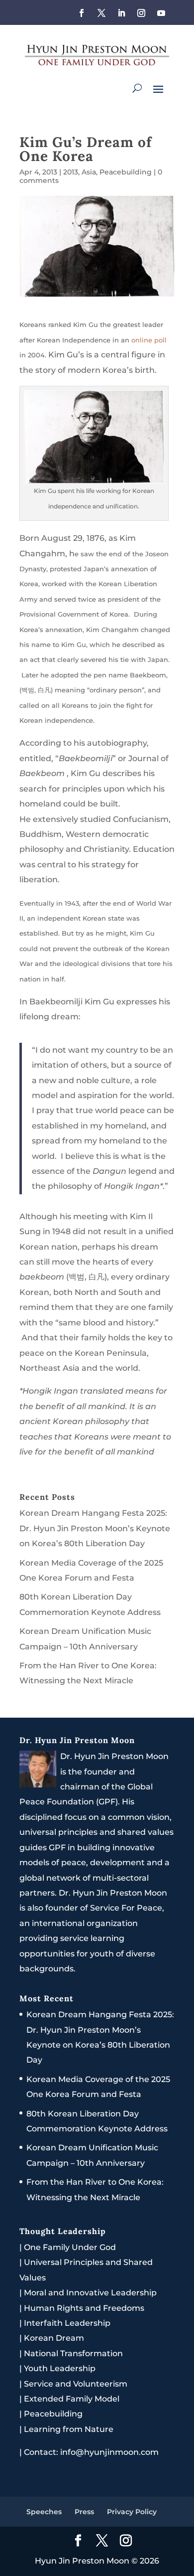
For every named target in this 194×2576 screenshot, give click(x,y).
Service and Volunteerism (76, 2384)
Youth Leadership (60, 2368)
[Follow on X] (101, 13)
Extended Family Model (72, 2399)
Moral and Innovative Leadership (90, 2293)
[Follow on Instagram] (141, 13)
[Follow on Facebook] (82, 13)
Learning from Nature (69, 2429)
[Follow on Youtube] (161, 13)
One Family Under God (70, 2247)
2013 (71, 172)
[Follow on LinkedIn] (121, 13)
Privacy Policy (132, 2512)
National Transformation (73, 2353)
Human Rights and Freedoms (84, 2308)
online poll (149, 340)
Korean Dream (54, 2338)
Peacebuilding (126, 172)
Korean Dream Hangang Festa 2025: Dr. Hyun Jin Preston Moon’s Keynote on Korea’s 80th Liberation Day (95, 1528)
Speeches (44, 2512)
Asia (89, 172)
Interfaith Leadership (67, 2323)
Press (84, 2512)
